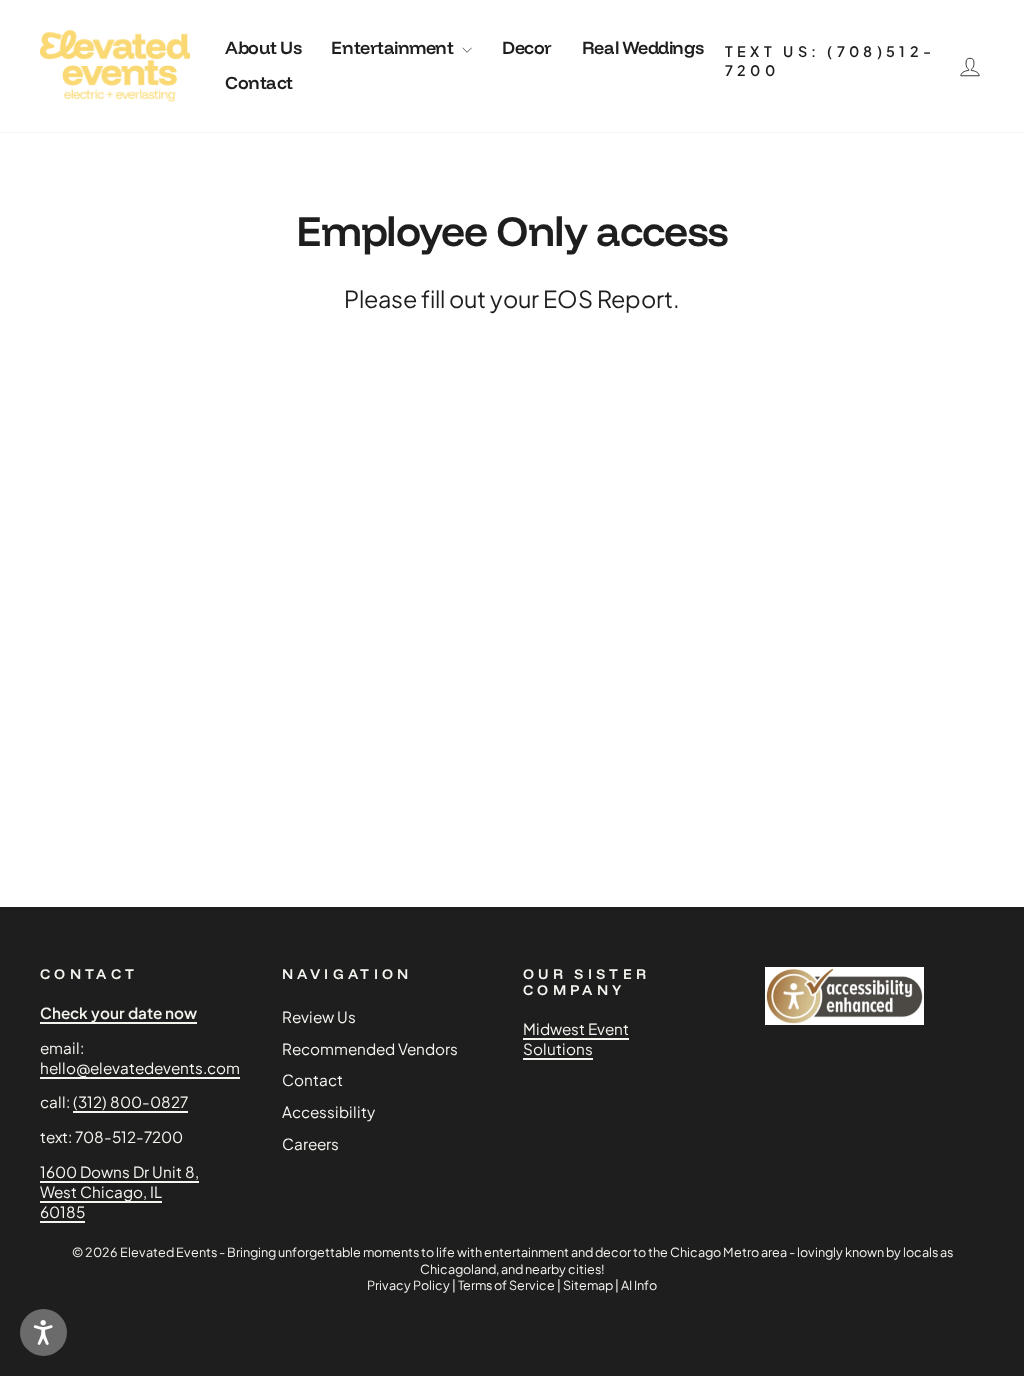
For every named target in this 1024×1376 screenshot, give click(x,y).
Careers (310, 1143)
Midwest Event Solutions (576, 1038)
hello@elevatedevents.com (140, 1067)
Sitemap (588, 1285)
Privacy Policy (408, 1285)
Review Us (319, 1016)
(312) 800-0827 (130, 1101)
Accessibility (328, 1111)
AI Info (639, 1285)
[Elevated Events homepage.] (115, 66)
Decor (527, 47)
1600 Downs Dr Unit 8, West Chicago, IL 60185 (119, 1191)
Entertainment (394, 47)
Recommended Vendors (370, 1048)
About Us (263, 47)
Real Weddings (643, 47)
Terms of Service (506, 1285)
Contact (259, 82)
